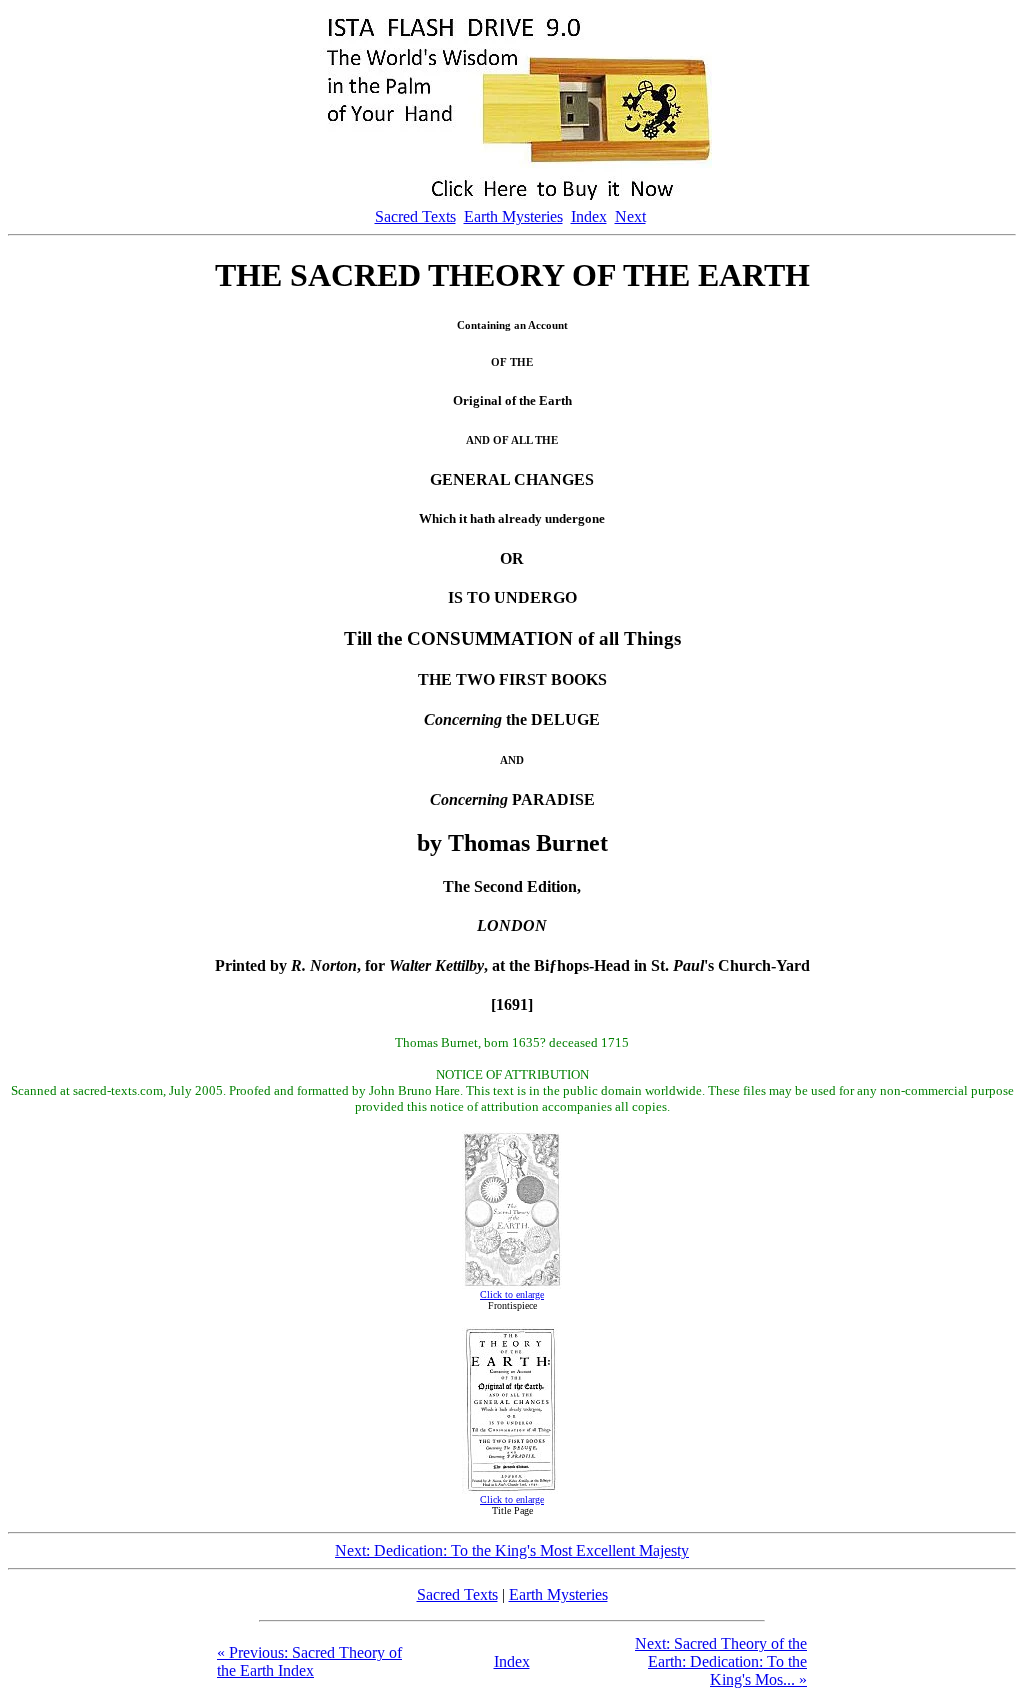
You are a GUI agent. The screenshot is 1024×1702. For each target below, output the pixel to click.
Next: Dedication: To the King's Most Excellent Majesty (512, 1550)
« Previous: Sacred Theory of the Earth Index (309, 1661)
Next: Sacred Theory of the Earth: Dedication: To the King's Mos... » (721, 1661)
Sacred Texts (415, 216)
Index (589, 216)
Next (630, 216)
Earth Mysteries (513, 216)
